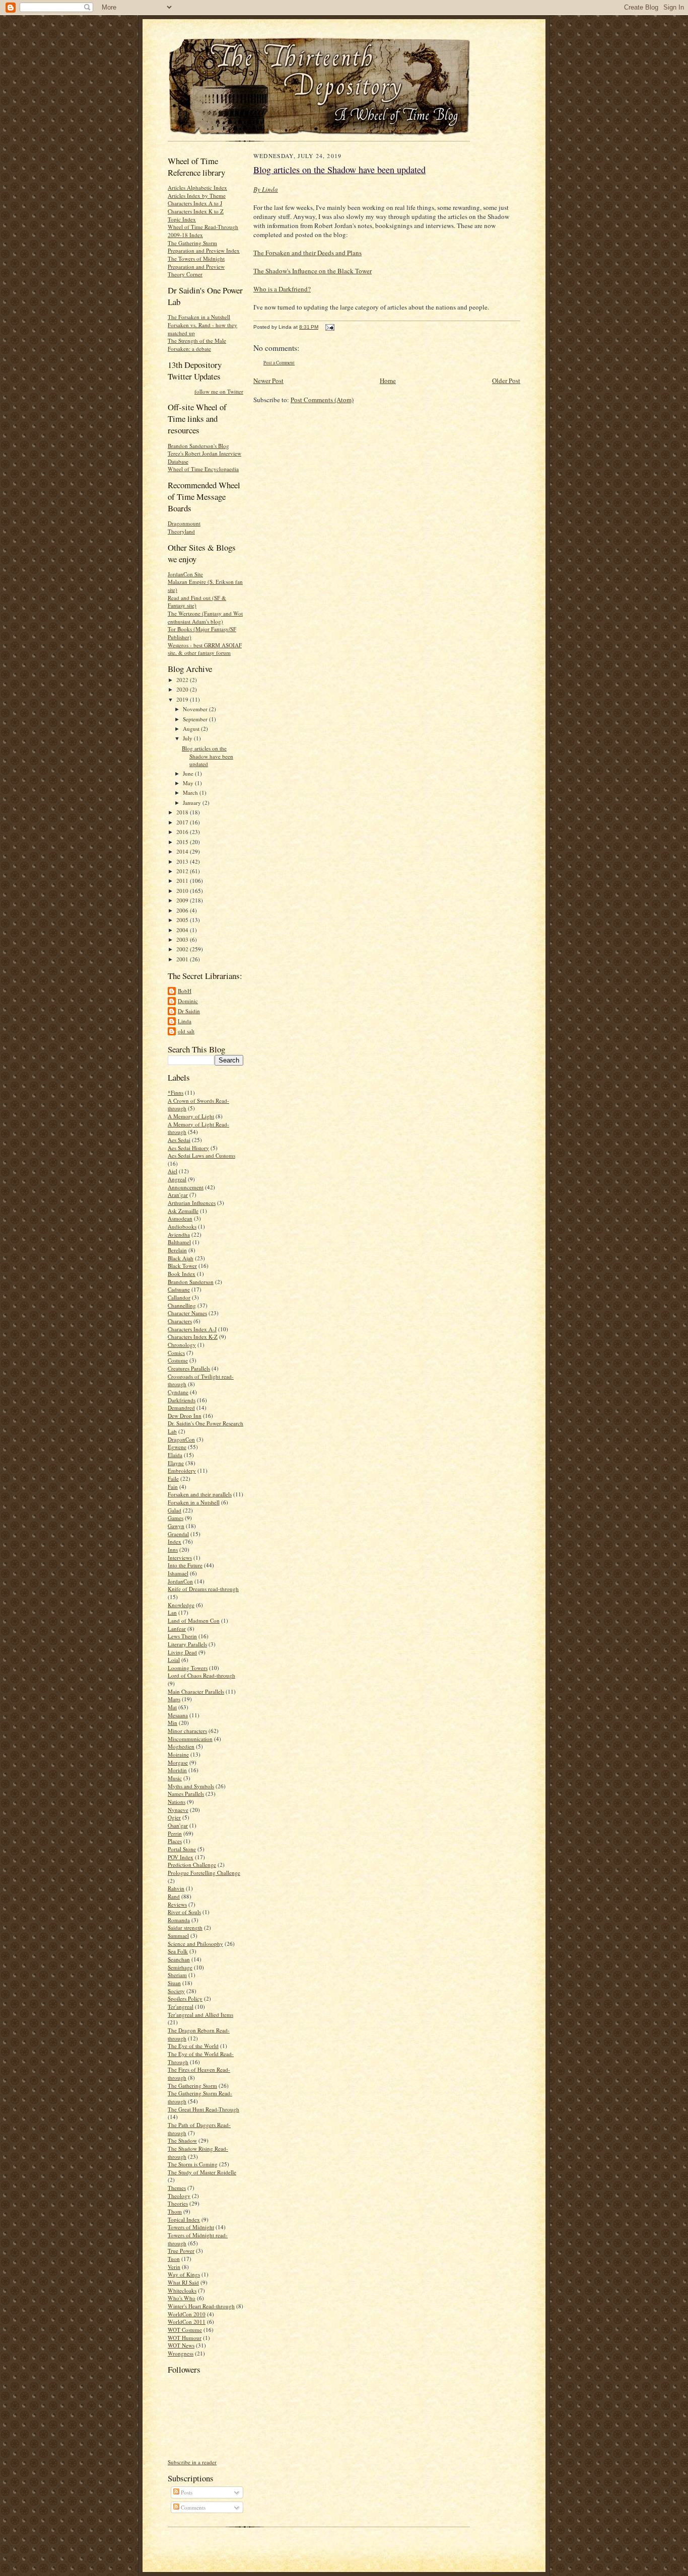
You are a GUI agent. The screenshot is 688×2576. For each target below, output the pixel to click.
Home (388, 381)
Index (175, 1541)
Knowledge (181, 1605)
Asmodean (180, 1218)
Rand (174, 1896)
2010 (183, 891)
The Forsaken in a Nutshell (199, 317)
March (191, 792)
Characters (180, 1321)
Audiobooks (182, 1226)
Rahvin (176, 1888)
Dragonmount (184, 523)
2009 (183, 900)
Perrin (175, 1833)
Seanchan (179, 1959)
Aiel (173, 1171)
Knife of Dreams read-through (203, 1589)
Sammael (178, 1936)
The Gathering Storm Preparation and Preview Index (204, 247)
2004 (183, 930)
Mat (172, 1707)
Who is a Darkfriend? (282, 289)
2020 (183, 689)
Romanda (179, 1920)
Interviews (180, 1558)
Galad (175, 1510)
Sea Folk (178, 1951)
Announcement (186, 1187)
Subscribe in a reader (192, 2462)
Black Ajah (181, 1258)
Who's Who (182, 2298)
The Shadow (182, 2140)
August (192, 729)
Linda (185, 1021)
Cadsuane (179, 1289)
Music (175, 1778)
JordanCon (180, 1581)
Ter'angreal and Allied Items (200, 2015)
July (188, 738)
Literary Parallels (187, 1644)
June (189, 773)
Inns (173, 1549)
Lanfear (177, 1628)
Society (176, 1991)
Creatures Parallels (189, 1368)
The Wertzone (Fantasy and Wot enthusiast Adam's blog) (205, 617)
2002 (183, 949)
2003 (183, 939)
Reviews (177, 1904)
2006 (183, 910)
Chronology (182, 1345)
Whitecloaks (182, 2290)
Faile (173, 1479)
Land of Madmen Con (194, 1620)
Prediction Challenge (192, 1865)
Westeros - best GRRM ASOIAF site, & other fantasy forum (205, 649)
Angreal (177, 1179)
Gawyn (176, 1526)
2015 (183, 842)
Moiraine (178, 1754)
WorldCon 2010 (187, 2314)
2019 (183, 699)
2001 (183, 959)
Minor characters (187, 1731)
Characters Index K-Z (193, 1337)
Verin (174, 2267)
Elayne (176, 1463)
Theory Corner (185, 274)
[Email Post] (329, 327)
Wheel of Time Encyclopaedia (203, 469)
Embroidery (182, 1470)
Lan (172, 1612)
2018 (183, 812)
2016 (183, 832)
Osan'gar (178, 1825)
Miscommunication (190, 1739)
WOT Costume (185, 2330)
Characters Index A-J (192, 1329)
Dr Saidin (189, 1011)
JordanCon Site (185, 574)
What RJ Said (183, 2282)
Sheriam (177, 1975)
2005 (183, 920)
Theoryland (181, 531)
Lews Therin (182, 1636)
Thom (175, 2211)
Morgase (178, 1762)
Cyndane (178, 1392)
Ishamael (178, 1573)
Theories (178, 2203)
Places (175, 1841)
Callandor (179, 1297)
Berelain (177, 1250)
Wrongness (181, 2353)
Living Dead (182, 1652)
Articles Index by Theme (197, 196)
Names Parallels (186, 1794)
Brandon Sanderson (191, 1282)
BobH (185, 991)
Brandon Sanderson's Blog (198, 446)
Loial (174, 1660)
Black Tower (182, 1266)
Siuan (174, 1983)
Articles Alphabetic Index (197, 187)
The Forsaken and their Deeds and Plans (307, 253)
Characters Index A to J (195, 203)
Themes (177, 2188)
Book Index (182, 1274)
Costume (178, 1360)
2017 (183, 822)
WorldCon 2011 (187, 2322)
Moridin (177, 1770)
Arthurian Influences (192, 1203)
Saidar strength (185, 1927)
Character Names (187, 1313)
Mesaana (178, 1715)
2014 (183, 851)
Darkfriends (182, 1400)
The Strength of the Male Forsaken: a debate (197, 345)
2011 (183, 881)
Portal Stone (182, 1849)
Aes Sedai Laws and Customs (201, 1155)
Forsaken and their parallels (200, 1494)
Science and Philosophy (195, 1944)
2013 (183, 861)
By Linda (266, 189)
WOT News (181, 2345)
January (193, 803)
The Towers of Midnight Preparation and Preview (196, 262)
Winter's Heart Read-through (201, 2306)
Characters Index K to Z (196, 211)
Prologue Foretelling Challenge (204, 1873)
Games (176, 1518)
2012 (183, 871)
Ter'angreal (181, 2006)
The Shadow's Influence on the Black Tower (313, 271)
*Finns (176, 1092)
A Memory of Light (191, 1116)
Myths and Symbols (191, 1786)
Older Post (506, 381)
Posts (186, 2492)
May (189, 783)
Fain (173, 1487)
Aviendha (179, 1234)
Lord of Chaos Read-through (201, 1675)
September (196, 719)
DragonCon (181, 1439)
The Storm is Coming (193, 2164)
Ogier (174, 1817)
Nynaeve (178, 1810)
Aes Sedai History (188, 1148)
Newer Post (268, 381)
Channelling (182, 1305)
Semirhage (180, 1967)
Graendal (178, 1534)
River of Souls (184, 1912)
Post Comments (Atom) (322, 400)
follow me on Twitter (219, 391)
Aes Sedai (179, 1140)
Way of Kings (184, 2274)
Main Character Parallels (196, 1691)
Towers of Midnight (191, 2227)
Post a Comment (279, 363)
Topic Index (182, 219)
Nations (177, 1802)
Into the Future (185, 1565)
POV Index (181, 1857)
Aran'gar (178, 1195)
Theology (179, 2196)
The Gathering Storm (192, 2086)
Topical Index (184, 2219)
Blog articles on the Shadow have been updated (208, 756)
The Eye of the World (193, 2046)
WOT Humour (185, 2338)
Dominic (188, 1001)
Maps (174, 1699)
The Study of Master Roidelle (202, 2172)
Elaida (175, 1455)
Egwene (177, 1447)
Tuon (174, 2259)
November (196, 709)
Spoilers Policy (185, 1998)
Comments (192, 2507)
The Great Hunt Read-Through (203, 2109)
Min (173, 1723)
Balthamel (179, 1242)
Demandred (181, 1408)
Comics (176, 1353)
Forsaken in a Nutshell (194, 1502)
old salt (186, 1031)
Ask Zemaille (183, 1211)
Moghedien (181, 1746)
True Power (181, 2251)
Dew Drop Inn (185, 1416)
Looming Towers (188, 1668)
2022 (183, 680)
